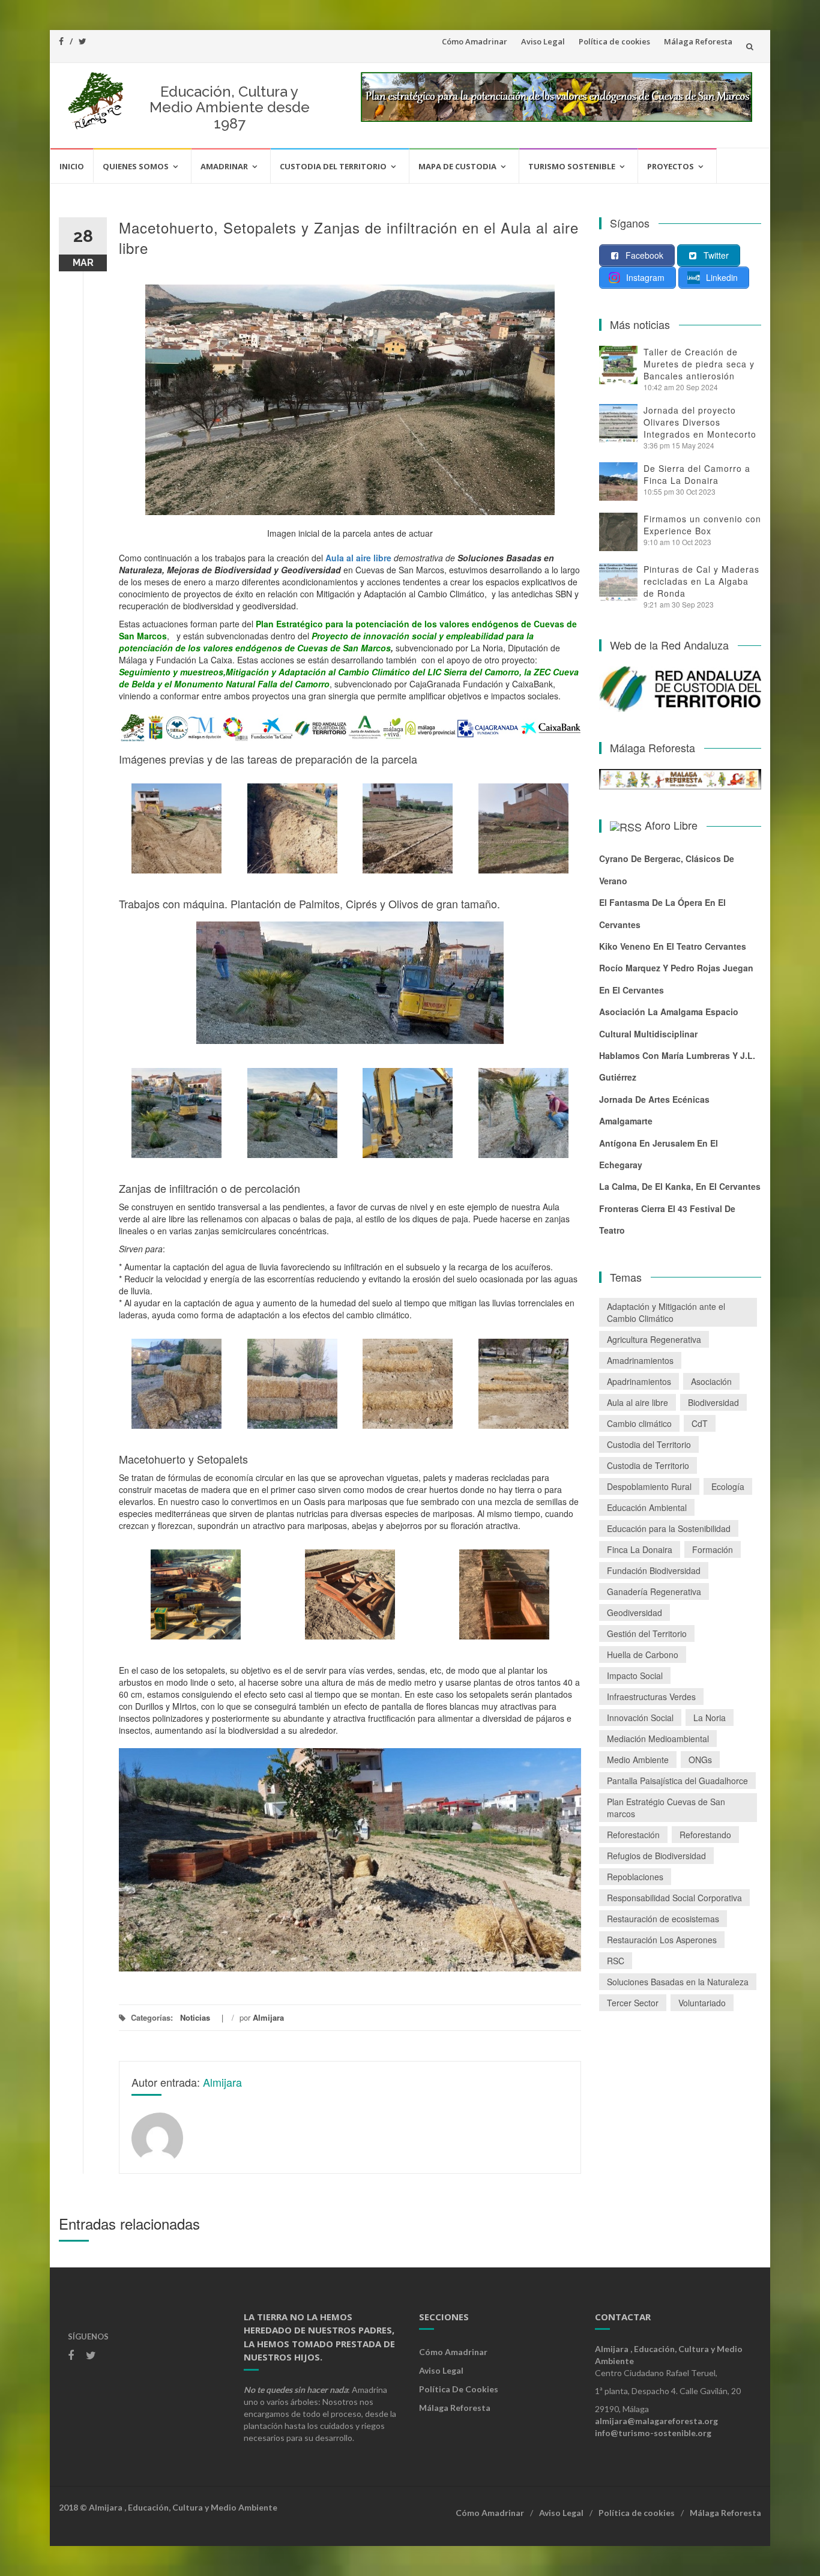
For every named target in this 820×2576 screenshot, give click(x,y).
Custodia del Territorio (333, 166)
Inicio (72, 166)
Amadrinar (224, 166)
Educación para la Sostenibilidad (669, 1528)
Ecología (728, 1486)
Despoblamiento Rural (649, 1486)
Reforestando (705, 1835)
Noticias (195, 2017)
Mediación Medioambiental (658, 1739)
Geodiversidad (635, 1612)
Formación (713, 1549)
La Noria (710, 1718)
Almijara (268, 2017)
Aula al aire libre (638, 1402)
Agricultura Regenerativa (654, 1339)
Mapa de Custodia (457, 166)
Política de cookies (614, 41)
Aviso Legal (543, 41)
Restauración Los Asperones (662, 1940)
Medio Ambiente (638, 1760)
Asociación (711, 1381)
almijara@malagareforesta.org (656, 2421)
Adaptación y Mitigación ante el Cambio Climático (666, 1312)
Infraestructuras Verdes (651, 1697)
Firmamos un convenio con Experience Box (702, 525)
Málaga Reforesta (698, 41)
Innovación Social (640, 1718)
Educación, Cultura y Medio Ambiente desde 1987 (230, 107)
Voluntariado (702, 2003)
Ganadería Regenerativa (654, 1591)
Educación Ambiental (647, 1507)
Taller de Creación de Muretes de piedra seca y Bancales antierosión (699, 364)
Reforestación (633, 1835)
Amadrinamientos (640, 1360)
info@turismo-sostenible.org (653, 2433)
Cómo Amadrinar (475, 41)
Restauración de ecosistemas (663, 1919)
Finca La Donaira (640, 1549)
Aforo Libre (671, 825)
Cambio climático (639, 1423)
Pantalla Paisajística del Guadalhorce (677, 1781)
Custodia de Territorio (648, 1465)
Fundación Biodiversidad (654, 1570)
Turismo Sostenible (572, 166)
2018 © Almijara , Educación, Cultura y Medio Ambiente (168, 2507)
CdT (700, 1423)
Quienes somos (136, 166)
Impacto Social (635, 1676)
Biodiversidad (713, 1402)
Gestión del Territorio (647, 1633)
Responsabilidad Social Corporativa (674, 1898)
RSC (616, 1961)
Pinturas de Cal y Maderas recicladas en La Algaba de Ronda (701, 581)
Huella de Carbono (643, 1654)
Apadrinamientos (639, 1381)
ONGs (700, 1760)
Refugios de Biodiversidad (656, 1856)
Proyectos (671, 166)
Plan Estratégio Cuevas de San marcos (666, 1808)
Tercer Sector (633, 2003)
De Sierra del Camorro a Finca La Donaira (697, 474)
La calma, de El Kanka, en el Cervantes (680, 1186)
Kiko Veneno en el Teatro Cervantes (673, 946)
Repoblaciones (635, 1877)
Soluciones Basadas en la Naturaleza (678, 1982)
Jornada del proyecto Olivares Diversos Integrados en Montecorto (700, 422)
